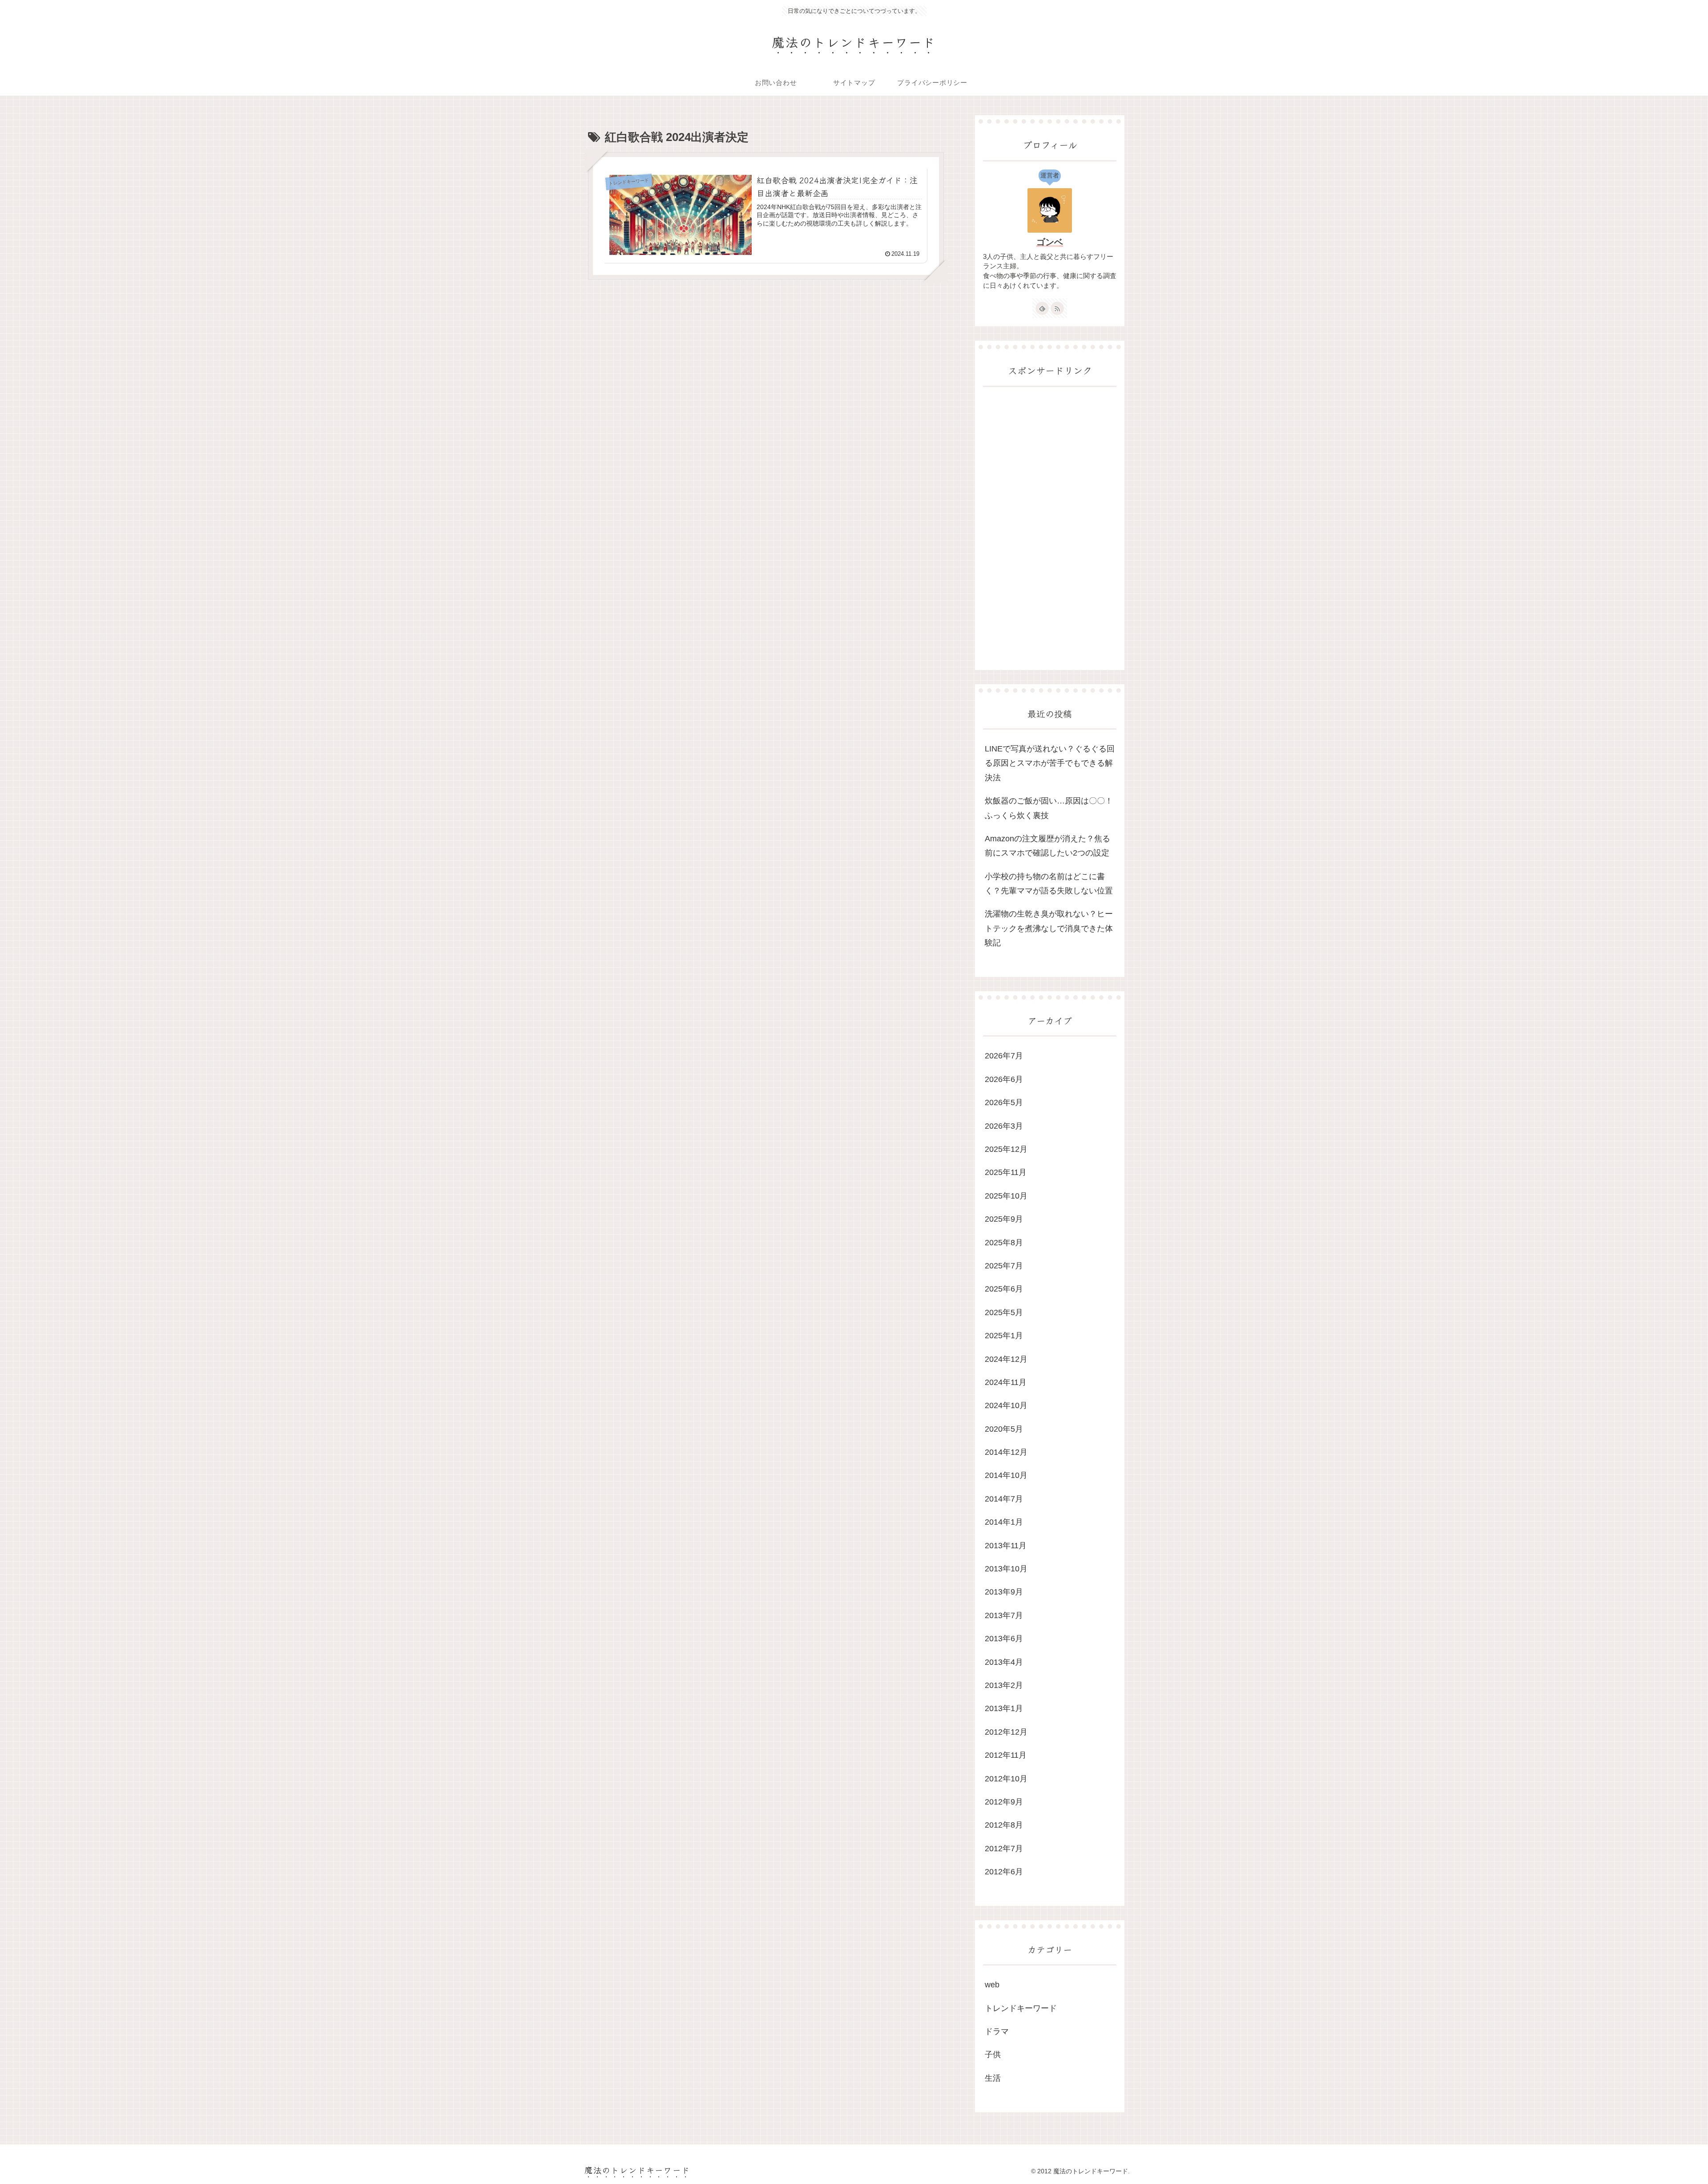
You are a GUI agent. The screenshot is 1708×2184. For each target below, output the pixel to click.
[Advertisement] (1050, 529)
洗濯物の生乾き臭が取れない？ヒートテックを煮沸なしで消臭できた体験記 (1049, 928)
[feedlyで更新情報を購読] (1042, 308)
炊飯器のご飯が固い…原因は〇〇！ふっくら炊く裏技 (1049, 808)
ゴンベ (1050, 242)
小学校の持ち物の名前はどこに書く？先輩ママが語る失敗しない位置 (1049, 884)
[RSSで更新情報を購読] (1057, 308)
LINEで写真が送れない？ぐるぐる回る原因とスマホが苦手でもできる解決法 (1050, 763)
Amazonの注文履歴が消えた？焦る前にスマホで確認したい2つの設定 (1047, 846)
